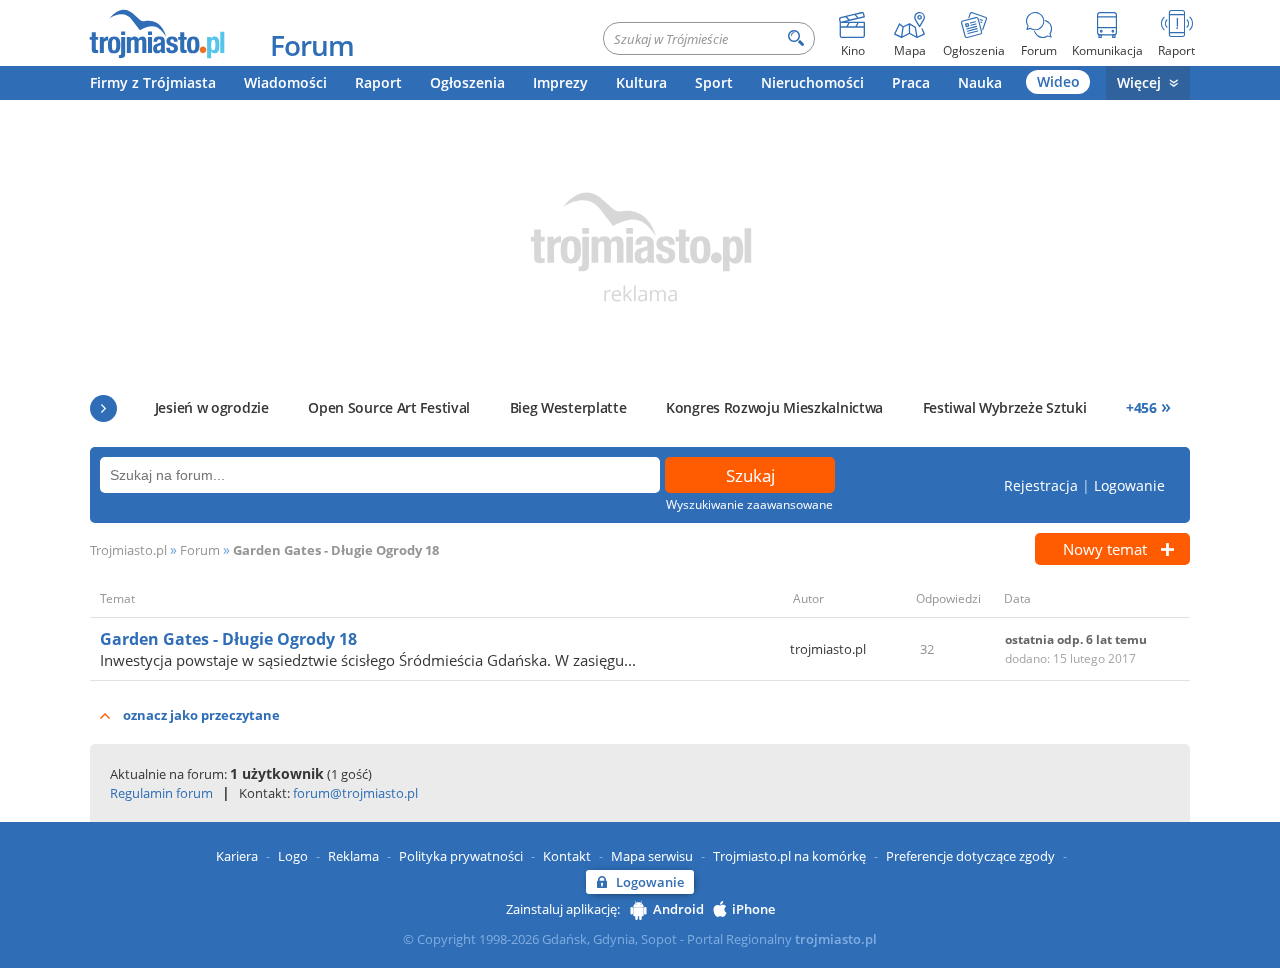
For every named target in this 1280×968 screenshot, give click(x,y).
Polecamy (103, 408)
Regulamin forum (161, 793)
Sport (714, 82)
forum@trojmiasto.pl (355, 793)
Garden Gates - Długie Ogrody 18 (336, 550)
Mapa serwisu (652, 856)
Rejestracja (1041, 485)
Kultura (641, 82)
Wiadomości (285, 82)
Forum (312, 45)
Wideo (1058, 81)
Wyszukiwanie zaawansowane (749, 504)
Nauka (980, 82)
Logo (293, 856)
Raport (378, 82)
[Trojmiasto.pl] (156, 33)
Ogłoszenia (467, 82)
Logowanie (1129, 485)
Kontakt (567, 856)
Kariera (237, 856)
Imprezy (560, 82)
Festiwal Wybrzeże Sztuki (1005, 407)
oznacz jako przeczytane (201, 715)
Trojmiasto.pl (128, 550)
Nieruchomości (812, 82)
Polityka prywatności (461, 856)
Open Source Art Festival (389, 407)
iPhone (753, 909)
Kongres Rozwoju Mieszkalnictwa (774, 407)
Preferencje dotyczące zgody (970, 856)
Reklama (353, 856)
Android (678, 909)
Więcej (1139, 82)
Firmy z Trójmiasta (153, 82)
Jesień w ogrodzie (212, 407)
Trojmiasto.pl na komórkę (789, 856)
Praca (911, 82)
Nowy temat (1105, 549)
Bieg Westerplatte (568, 407)
